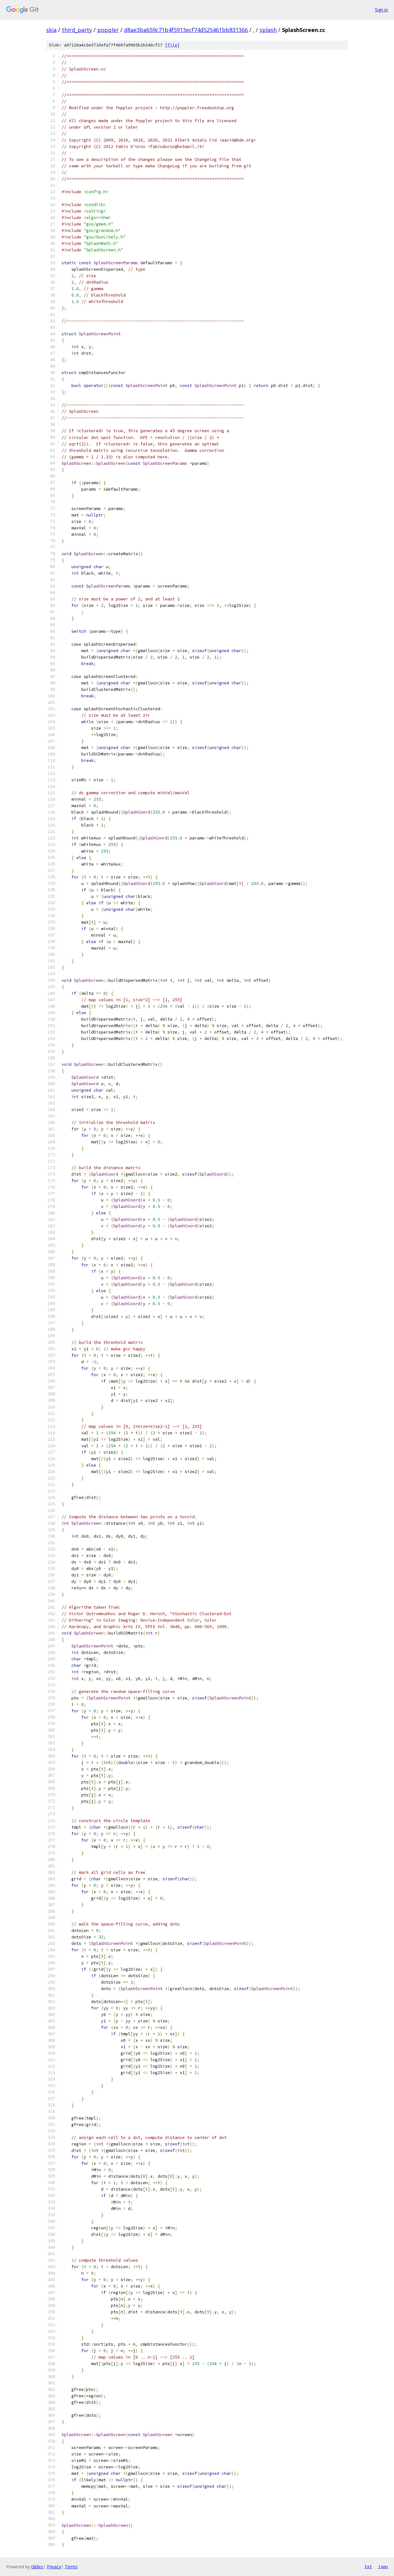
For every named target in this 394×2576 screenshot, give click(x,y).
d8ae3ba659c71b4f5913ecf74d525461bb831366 (186, 30)
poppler (108, 30)
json (383, 2566)
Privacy (54, 2567)
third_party (77, 30)
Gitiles (37, 2567)
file (172, 45)
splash (268, 30)
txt (368, 2566)
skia (51, 30)
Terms (71, 2567)
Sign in (381, 10)
